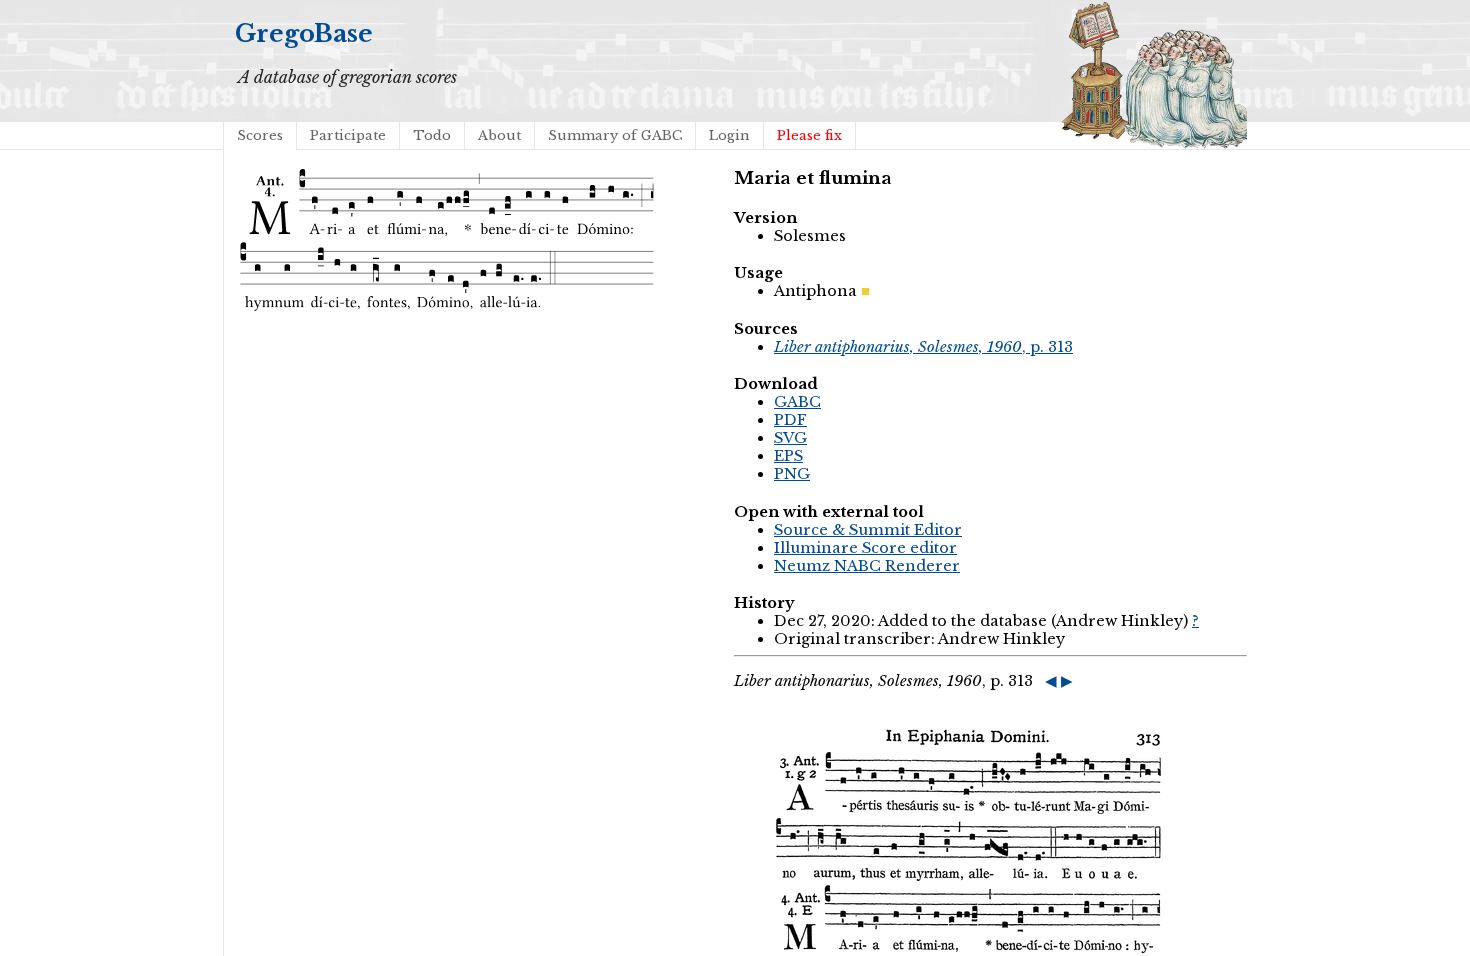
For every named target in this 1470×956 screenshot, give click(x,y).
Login (729, 135)
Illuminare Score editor (865, 548)
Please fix (809, 135)
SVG (790, 438)
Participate (348, 135)
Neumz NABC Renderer (867, 566)
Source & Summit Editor (868, 530)
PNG (792, 474)
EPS (788, 456)
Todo (432, 135)
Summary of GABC (615, 135)
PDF (790, 420)
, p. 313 (923, 347)
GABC (797, 402)
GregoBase (304, 33)
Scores (260, 135)
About (499, 135)
